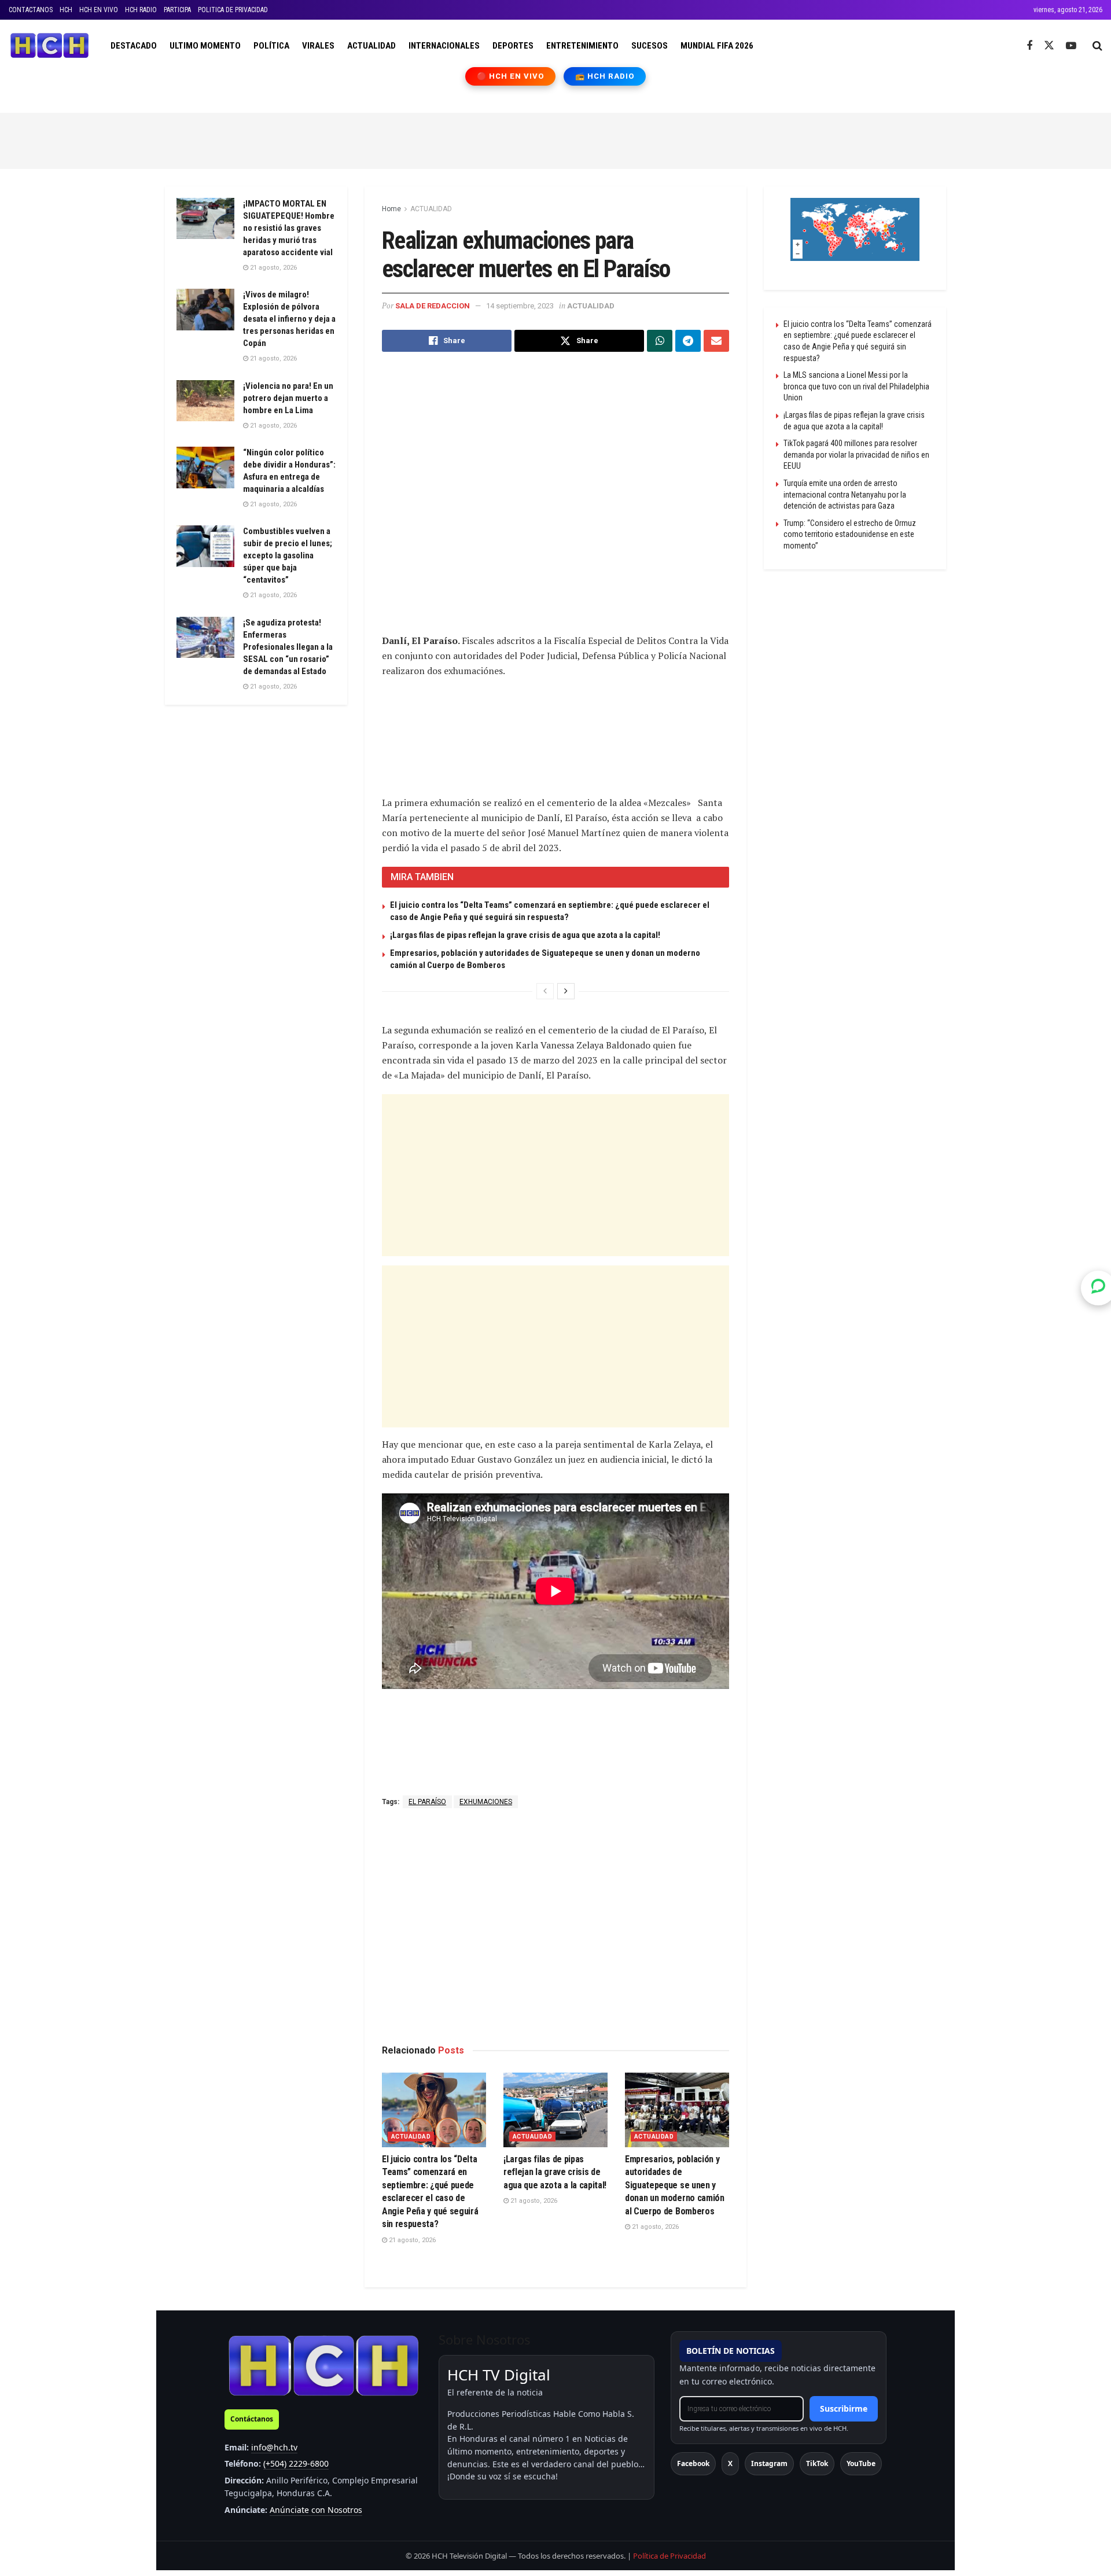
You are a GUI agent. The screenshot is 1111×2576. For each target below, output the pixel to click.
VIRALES (318, 46)
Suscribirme (844, 2408)
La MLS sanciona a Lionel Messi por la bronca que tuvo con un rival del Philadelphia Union (856, 386)
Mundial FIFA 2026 (717, 46)
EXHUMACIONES (486, 1802)
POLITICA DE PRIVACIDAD (233, 10)
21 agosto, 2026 (411, 2240)
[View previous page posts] (545, 991)
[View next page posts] (566, 991)
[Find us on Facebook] (1029, 46)
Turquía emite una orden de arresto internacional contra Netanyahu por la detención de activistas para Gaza (845, 494)
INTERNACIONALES (444, 46)
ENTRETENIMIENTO (582, 46)
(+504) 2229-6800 (296, 2463)
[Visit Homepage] (49, 46)
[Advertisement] (555, 139)
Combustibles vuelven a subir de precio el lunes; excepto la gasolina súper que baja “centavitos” (288, 555)
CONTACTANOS (31, 10)
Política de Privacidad (669, 2556)
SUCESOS (650, 46)
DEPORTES (513, 46)
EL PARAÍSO (427, 1802)
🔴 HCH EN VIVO (511, 76)
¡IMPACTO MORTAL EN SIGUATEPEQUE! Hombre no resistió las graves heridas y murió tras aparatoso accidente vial (289, 228)
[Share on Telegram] (688, 341)
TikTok (817, 2463)
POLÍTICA (271, 46)
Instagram (769, 2463)
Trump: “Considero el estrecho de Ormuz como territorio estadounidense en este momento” (850, 534)
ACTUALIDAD (371, 46)
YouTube (861, 2463)
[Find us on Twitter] (1049, 46)
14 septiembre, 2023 (520, 306)
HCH (66, 10)
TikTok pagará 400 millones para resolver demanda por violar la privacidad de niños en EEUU (856, 455)
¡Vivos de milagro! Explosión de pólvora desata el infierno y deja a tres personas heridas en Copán (289, 319)
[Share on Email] (716, 341)
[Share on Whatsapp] (660, 341)
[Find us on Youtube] (1071, 46)
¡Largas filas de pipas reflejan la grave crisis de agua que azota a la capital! (525, 935)
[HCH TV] (323, 2365)
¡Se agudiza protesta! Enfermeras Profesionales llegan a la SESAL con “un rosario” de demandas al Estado (288, 647)
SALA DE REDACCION (433, 306)
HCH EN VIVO (99, 10)
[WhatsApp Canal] (1098, 1288)
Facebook (693, 2463)
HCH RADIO (141, 10)
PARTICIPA (177, 10)
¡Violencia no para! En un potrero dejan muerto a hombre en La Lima (288, 398)
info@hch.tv (274, 2447)
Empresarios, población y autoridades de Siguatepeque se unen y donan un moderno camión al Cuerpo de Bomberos (675, 2185)
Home (391, 209)
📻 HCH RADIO (605, 76)
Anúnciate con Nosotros (316, 2510)
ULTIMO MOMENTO (205, 46)
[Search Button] (1097, 46)
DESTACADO (134, 46)
